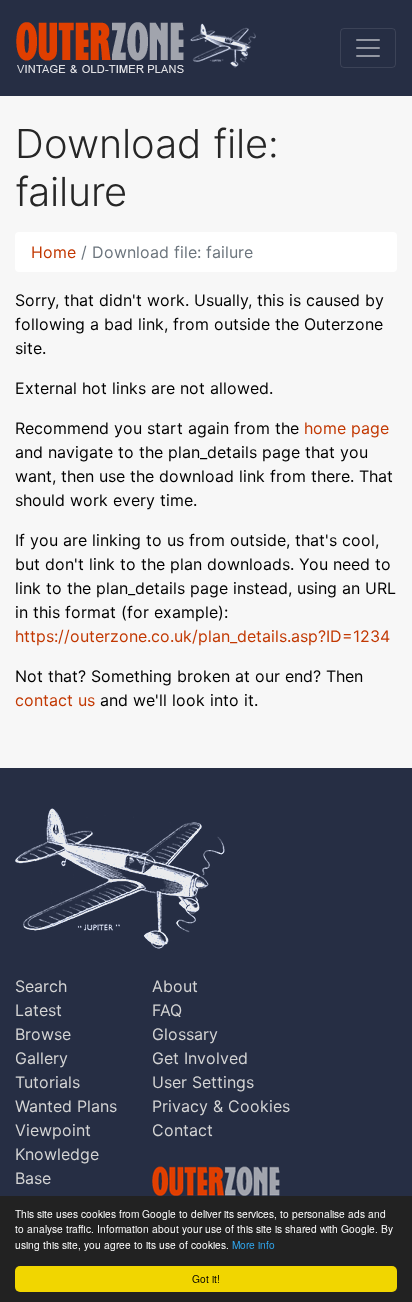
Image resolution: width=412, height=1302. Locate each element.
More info (253, 1244)
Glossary (185, 1034)
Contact (182, 1130)
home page (346, 428)
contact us (55, 700)
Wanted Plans (66, 1106)
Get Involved (200, 1058)
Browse (43, 1034)
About (175, 986)
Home (53, 252)
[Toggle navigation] (368, 48)
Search (41, 986)
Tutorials (47, 1082)
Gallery (41, 1058)
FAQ (167, 1010)
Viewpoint (53, 1130)
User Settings (203, 1082)
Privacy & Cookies (221, 1106)
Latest (38, 1010)
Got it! (206, 1278)
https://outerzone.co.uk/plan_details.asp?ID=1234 (202, 636)
